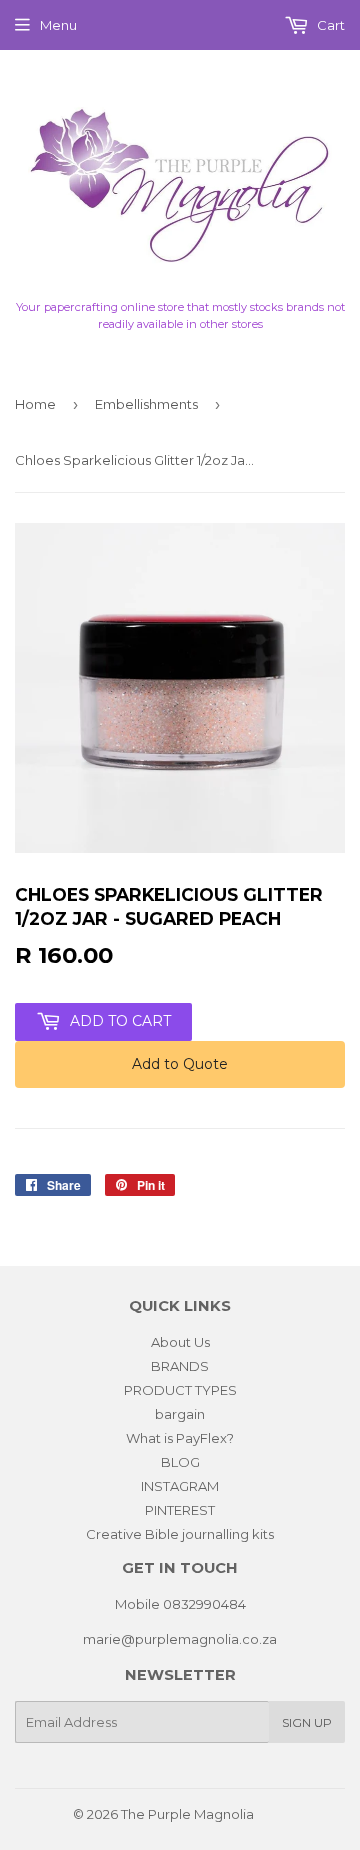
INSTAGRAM (180, 1486)
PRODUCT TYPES (180, 1390)
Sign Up (307, 1722)
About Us (180, 1342)
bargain (180, 1414)
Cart (329, 25)
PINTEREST (180, 1510)
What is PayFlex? (180, 1438)
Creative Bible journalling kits (180, 1534)
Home (35, 404)
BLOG (180, 1462)
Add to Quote (180, 1064)
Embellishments (146, 404)
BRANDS (180, 1366)
